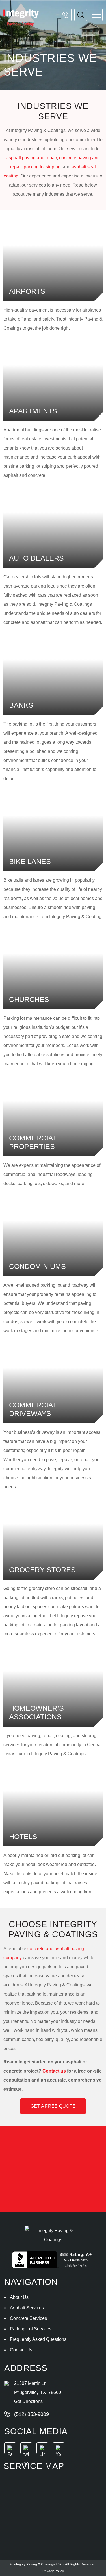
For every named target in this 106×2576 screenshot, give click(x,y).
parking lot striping (42, 167)
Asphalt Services (27, 2308)
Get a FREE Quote (53, 2106)
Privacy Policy (53, 2571)
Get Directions (28, 2401)
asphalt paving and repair (32, 158)
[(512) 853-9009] (65, 15)
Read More (53, 261)
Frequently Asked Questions (38, 2339)
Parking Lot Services (31, 2329)
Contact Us (21, 2350)
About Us (19, 2297)
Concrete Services (28, 2318)
